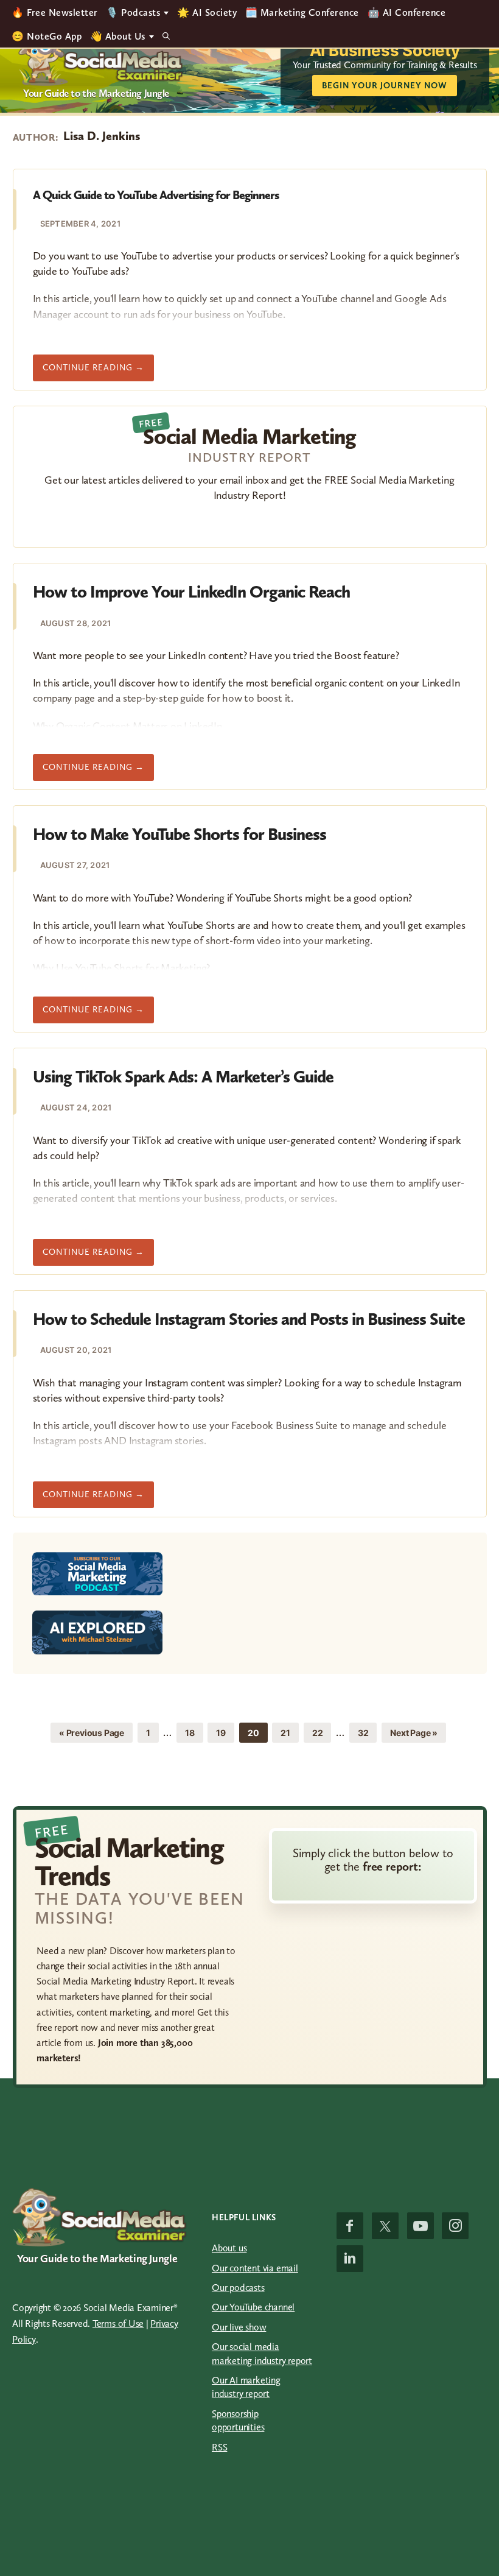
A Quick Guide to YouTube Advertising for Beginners (156, 195)
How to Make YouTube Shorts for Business (180, 834)
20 (257, 1732)
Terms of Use (118, 2324)
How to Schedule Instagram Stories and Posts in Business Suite (249, 1319)
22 (322, 1732)
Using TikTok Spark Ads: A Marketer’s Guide (183, 1077)
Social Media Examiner (101, 58)
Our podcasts (238, 2288)
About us (229, 2248)
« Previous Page (92, 1735)
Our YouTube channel (253, 2307)
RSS (219, 2447)
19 (225, 1732)
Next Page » (414, 1735)
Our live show (239, 2327)
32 (367, 1732)
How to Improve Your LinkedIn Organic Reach (191, 592)
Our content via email (255, 2268)
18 (194, 1732)
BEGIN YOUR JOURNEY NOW (385, 86)
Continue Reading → (98, 372)
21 (289, 1732)
